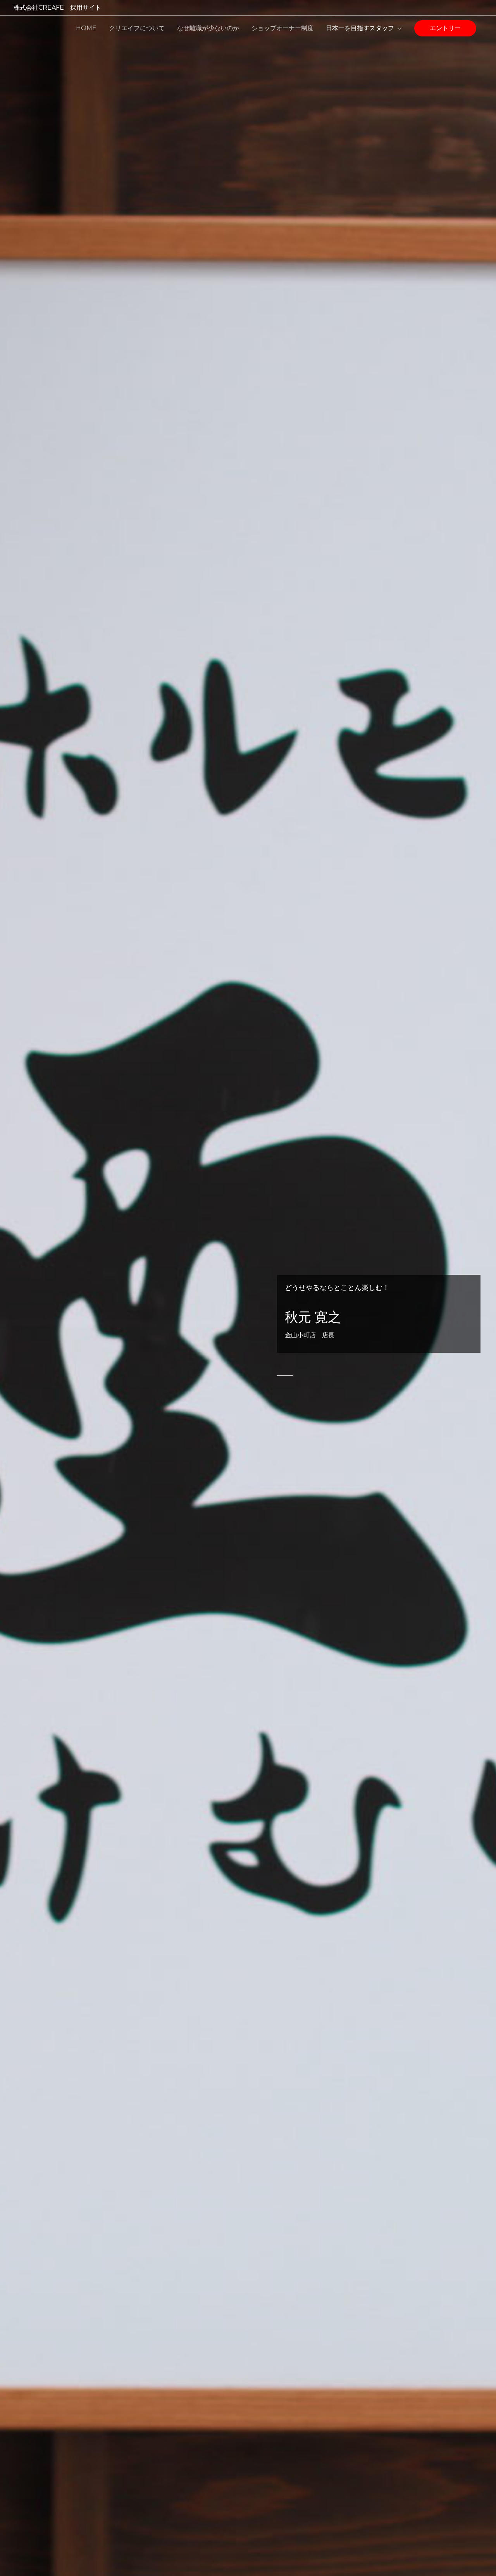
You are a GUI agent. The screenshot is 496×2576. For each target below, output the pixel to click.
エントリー (445, 28)
